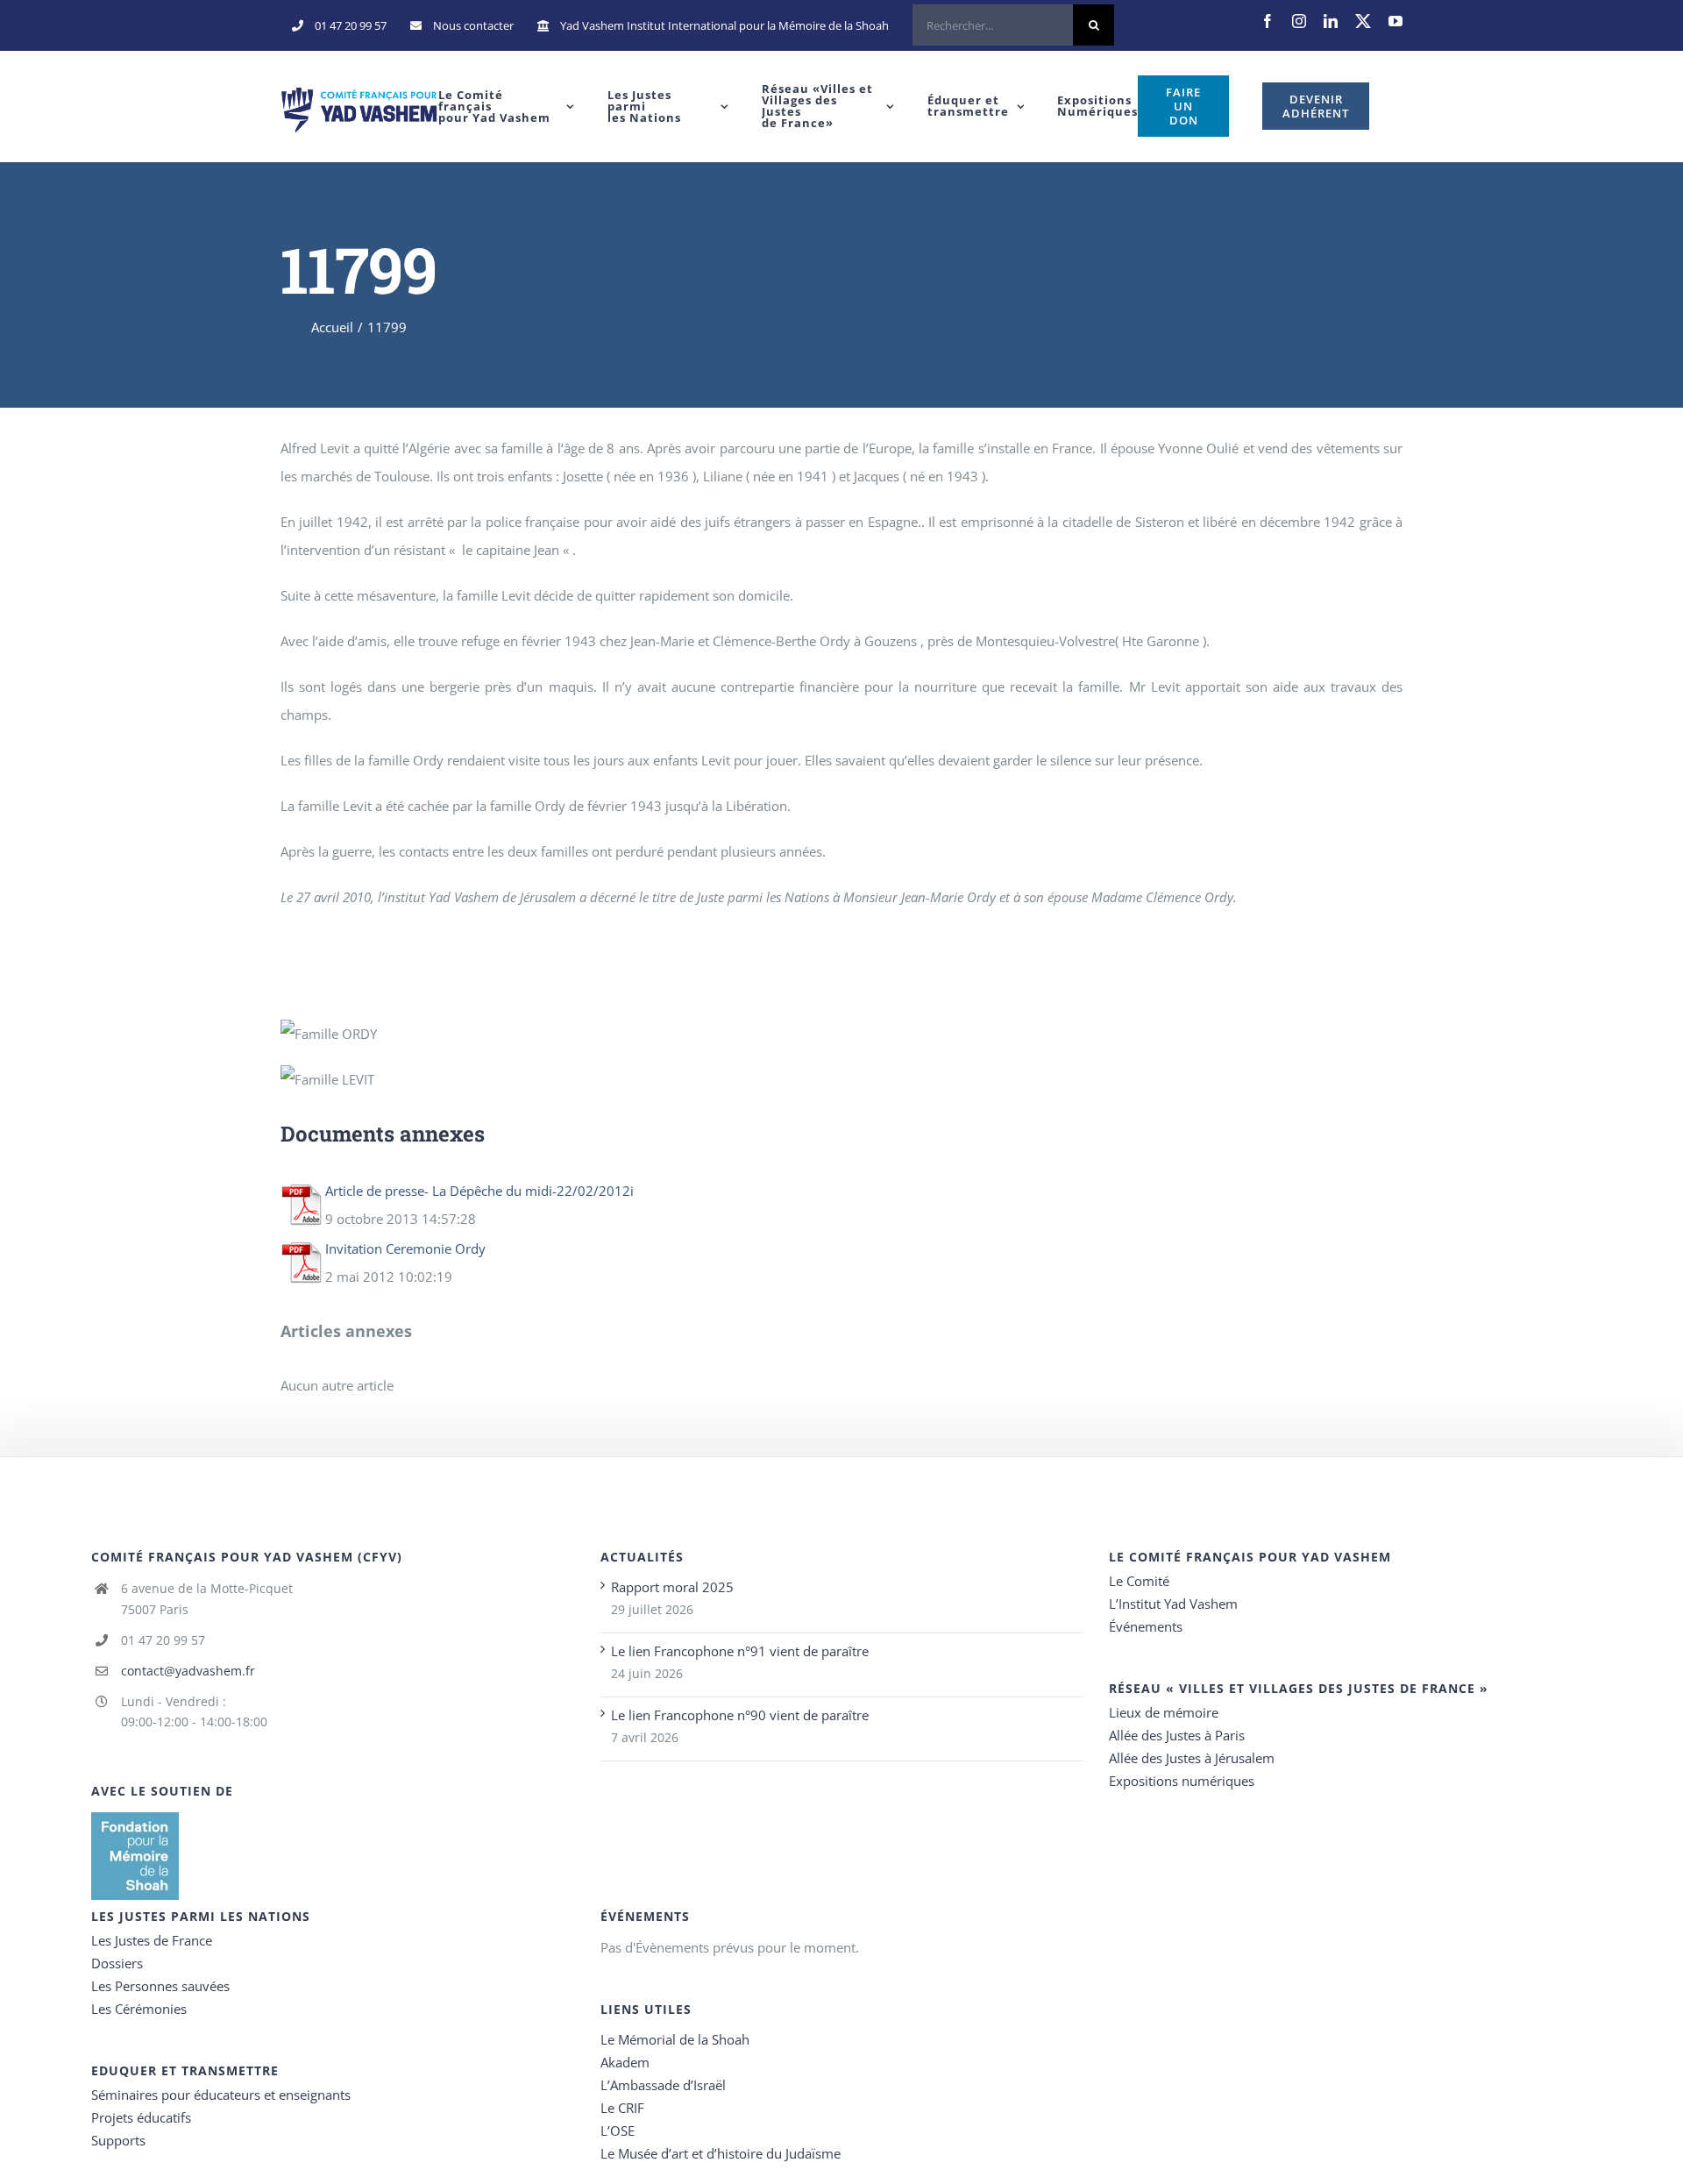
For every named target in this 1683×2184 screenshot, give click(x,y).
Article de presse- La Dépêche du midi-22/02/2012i (479, 1191)
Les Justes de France (152, 1940)
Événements (1146, 1626)
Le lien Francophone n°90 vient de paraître (740, 1715)
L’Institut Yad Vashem (1173, 1604)
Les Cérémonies (139, 2009)
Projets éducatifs (141, 2117)
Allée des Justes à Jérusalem (1192, 1758)
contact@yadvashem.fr (188, 1671)
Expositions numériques (1182, 1781)
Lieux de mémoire (1164, 1712)
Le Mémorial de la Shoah (675, 2039)
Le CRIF (622, 2108)
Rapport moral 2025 (672, 1587)
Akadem (625, 2062)
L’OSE (618, 2131)
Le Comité (1139, 1581)
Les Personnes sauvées (160, 1986)
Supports (118, 2140)
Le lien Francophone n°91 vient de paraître (740, 1651)
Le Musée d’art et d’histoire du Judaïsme (721, 2153)
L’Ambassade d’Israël (663, 2085)
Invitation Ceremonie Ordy (405, 1249)
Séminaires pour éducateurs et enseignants (221, 2095)
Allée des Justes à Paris (1177, 1735)
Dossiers (117, 1963)
